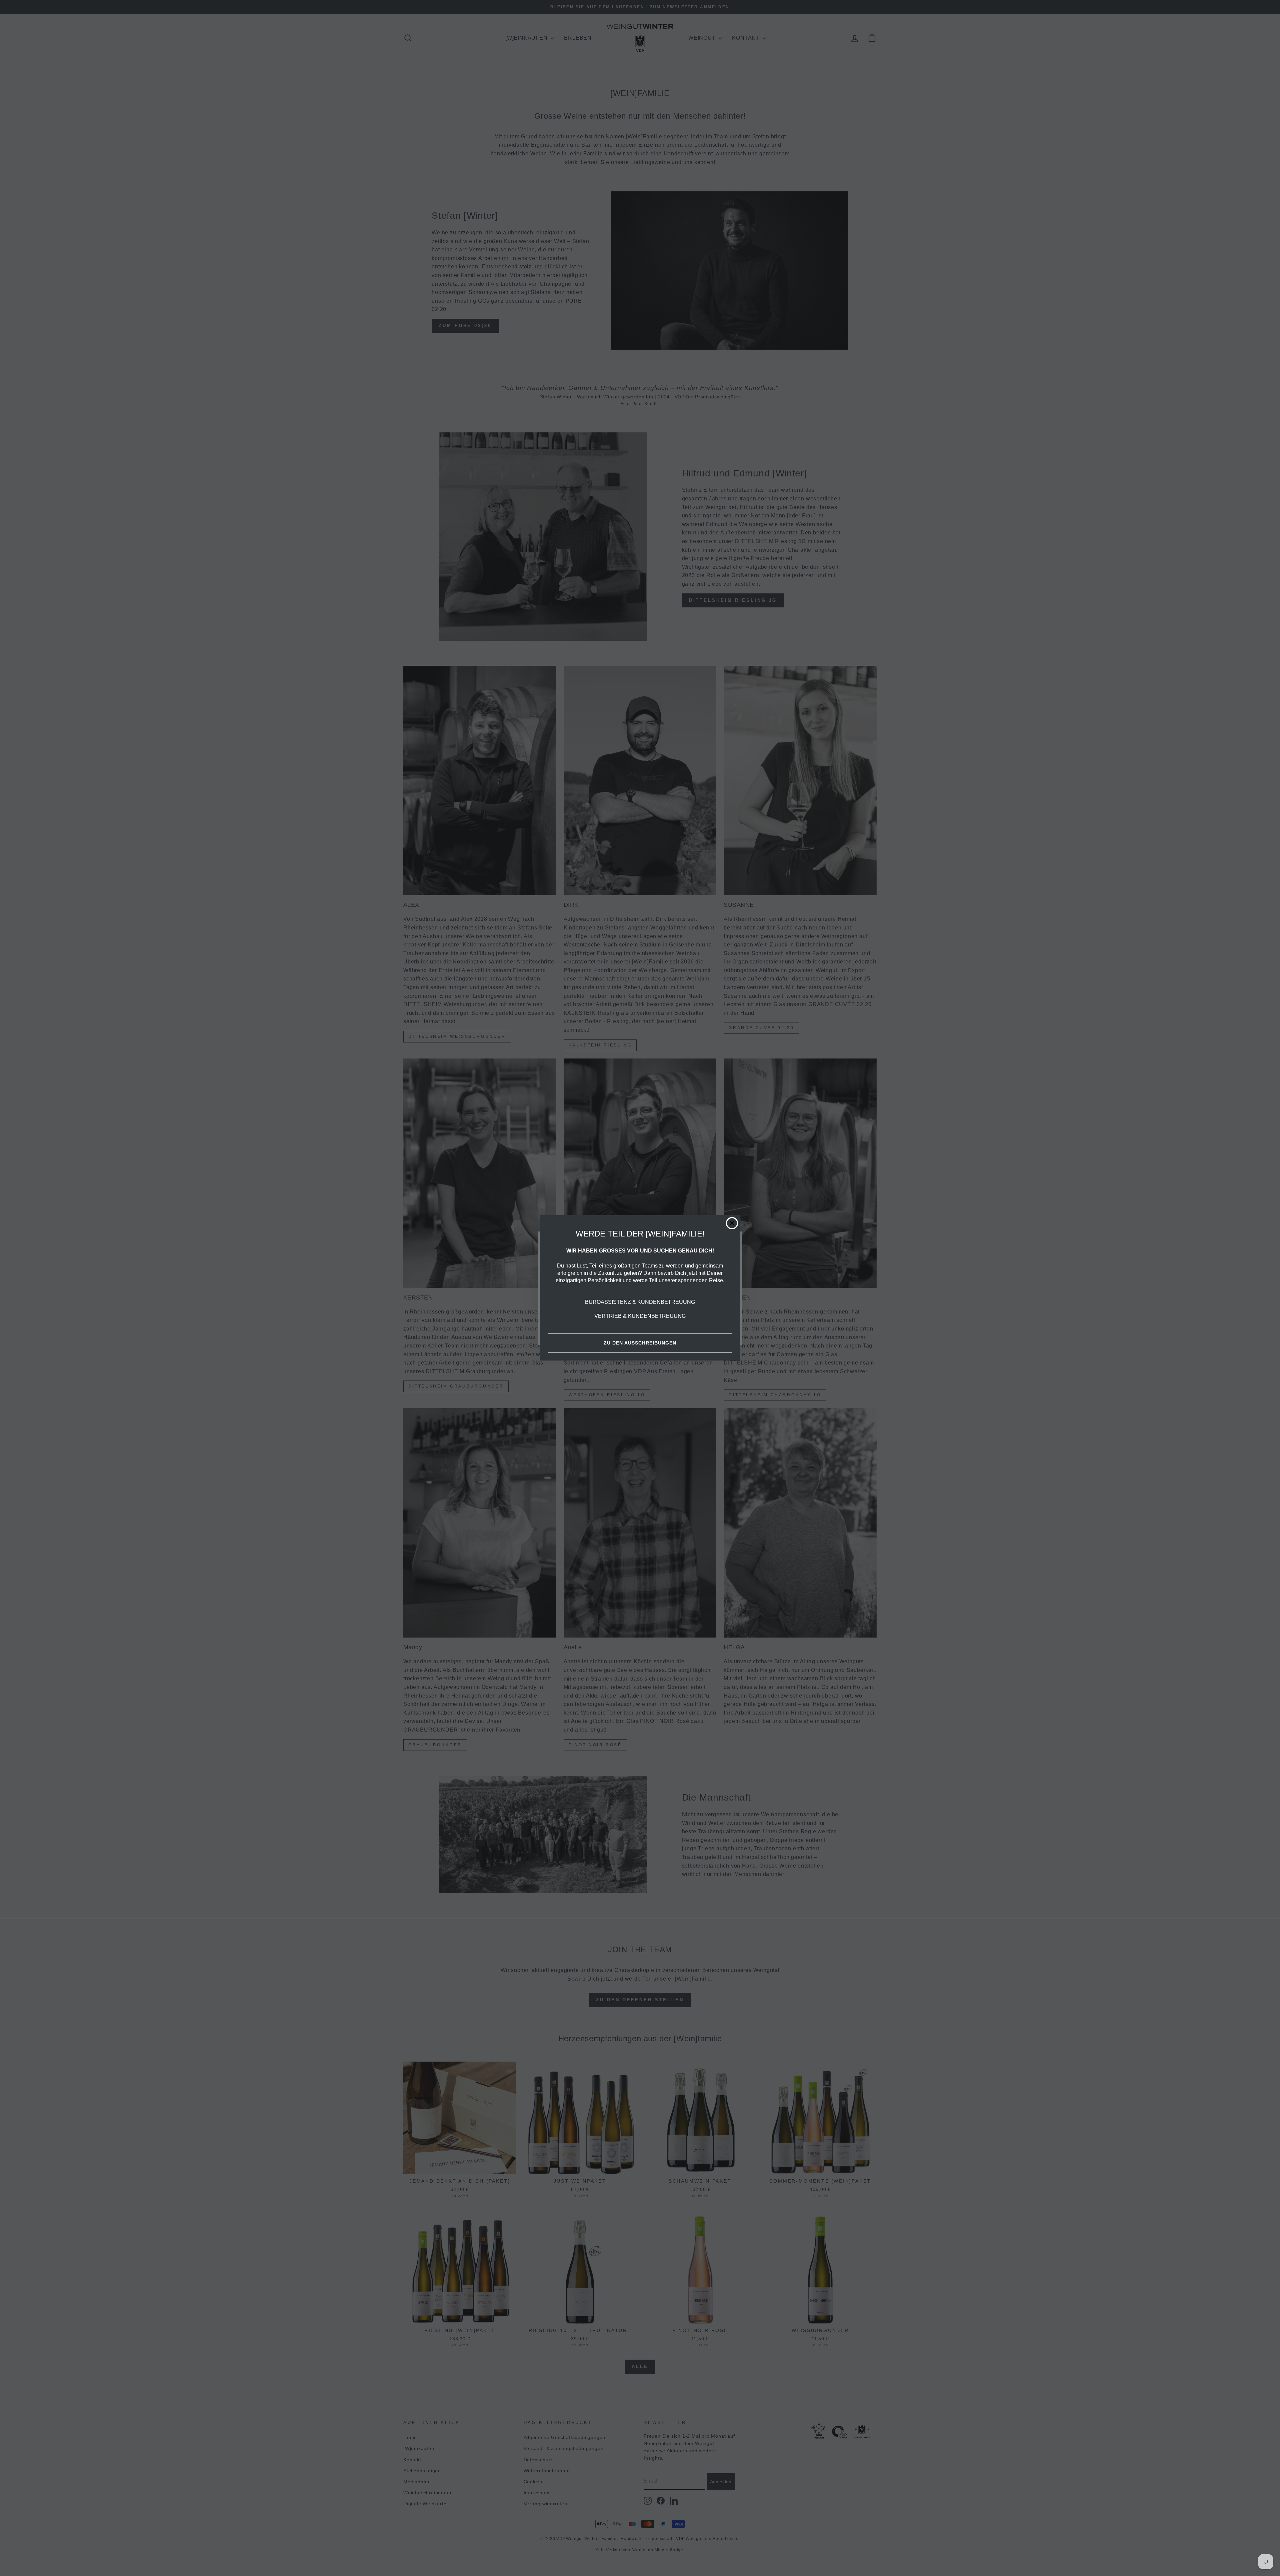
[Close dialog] (732, 1223)
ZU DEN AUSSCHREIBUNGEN (640, 1343)
